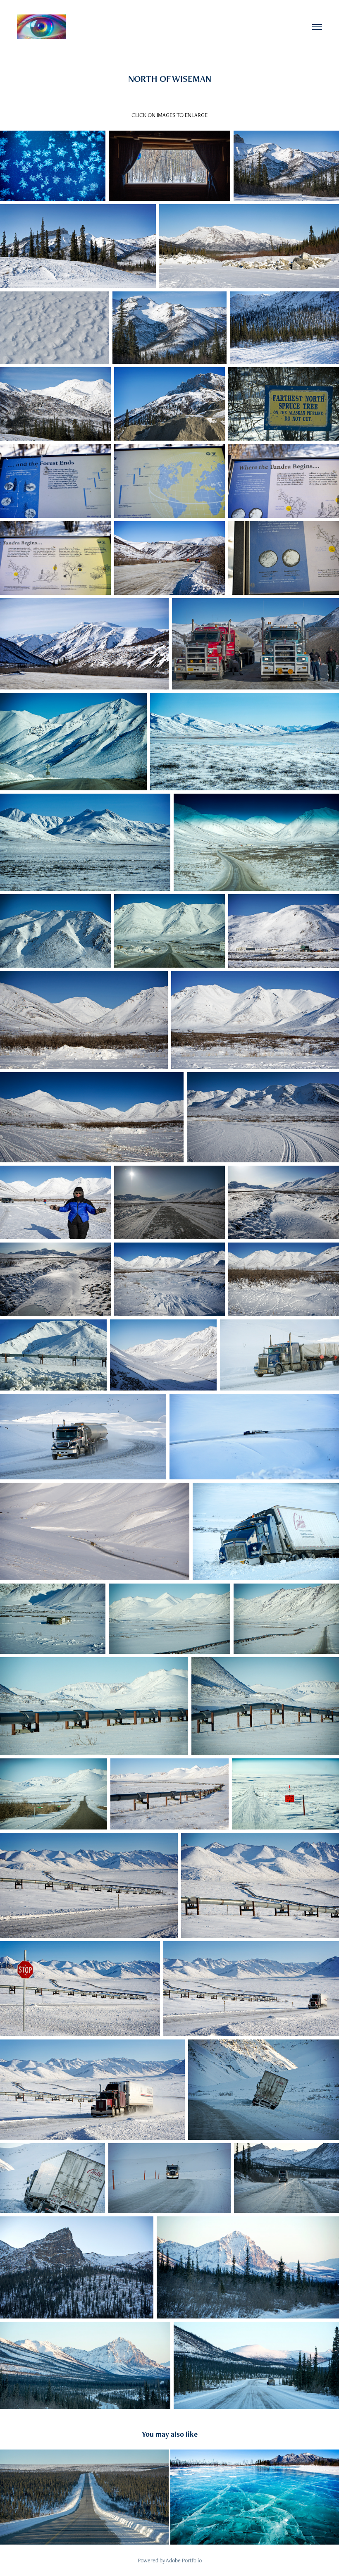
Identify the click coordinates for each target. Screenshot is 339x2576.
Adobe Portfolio (184, 2560)
